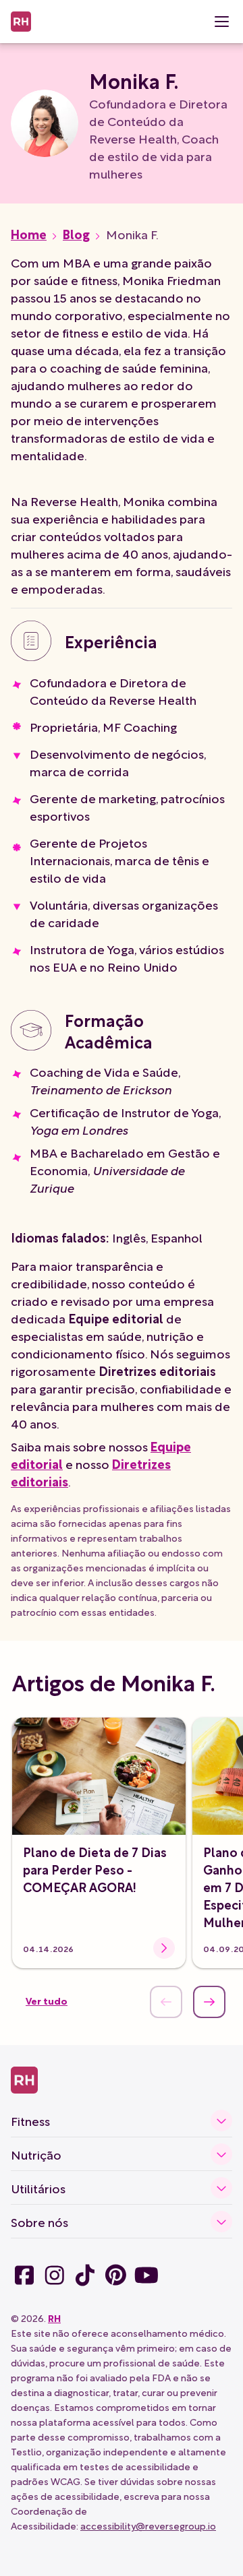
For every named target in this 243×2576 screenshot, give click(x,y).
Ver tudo (47, 2000)
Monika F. (132, 234)
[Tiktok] (54, 2275)
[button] (221, 22)
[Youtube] (146, 2275)
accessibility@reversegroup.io (148, 2525)
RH (54, 2318)
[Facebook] (24, 2275)
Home (29, 234)
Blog (76, 234)
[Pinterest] (115, 2275)
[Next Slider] (209, 2002)
